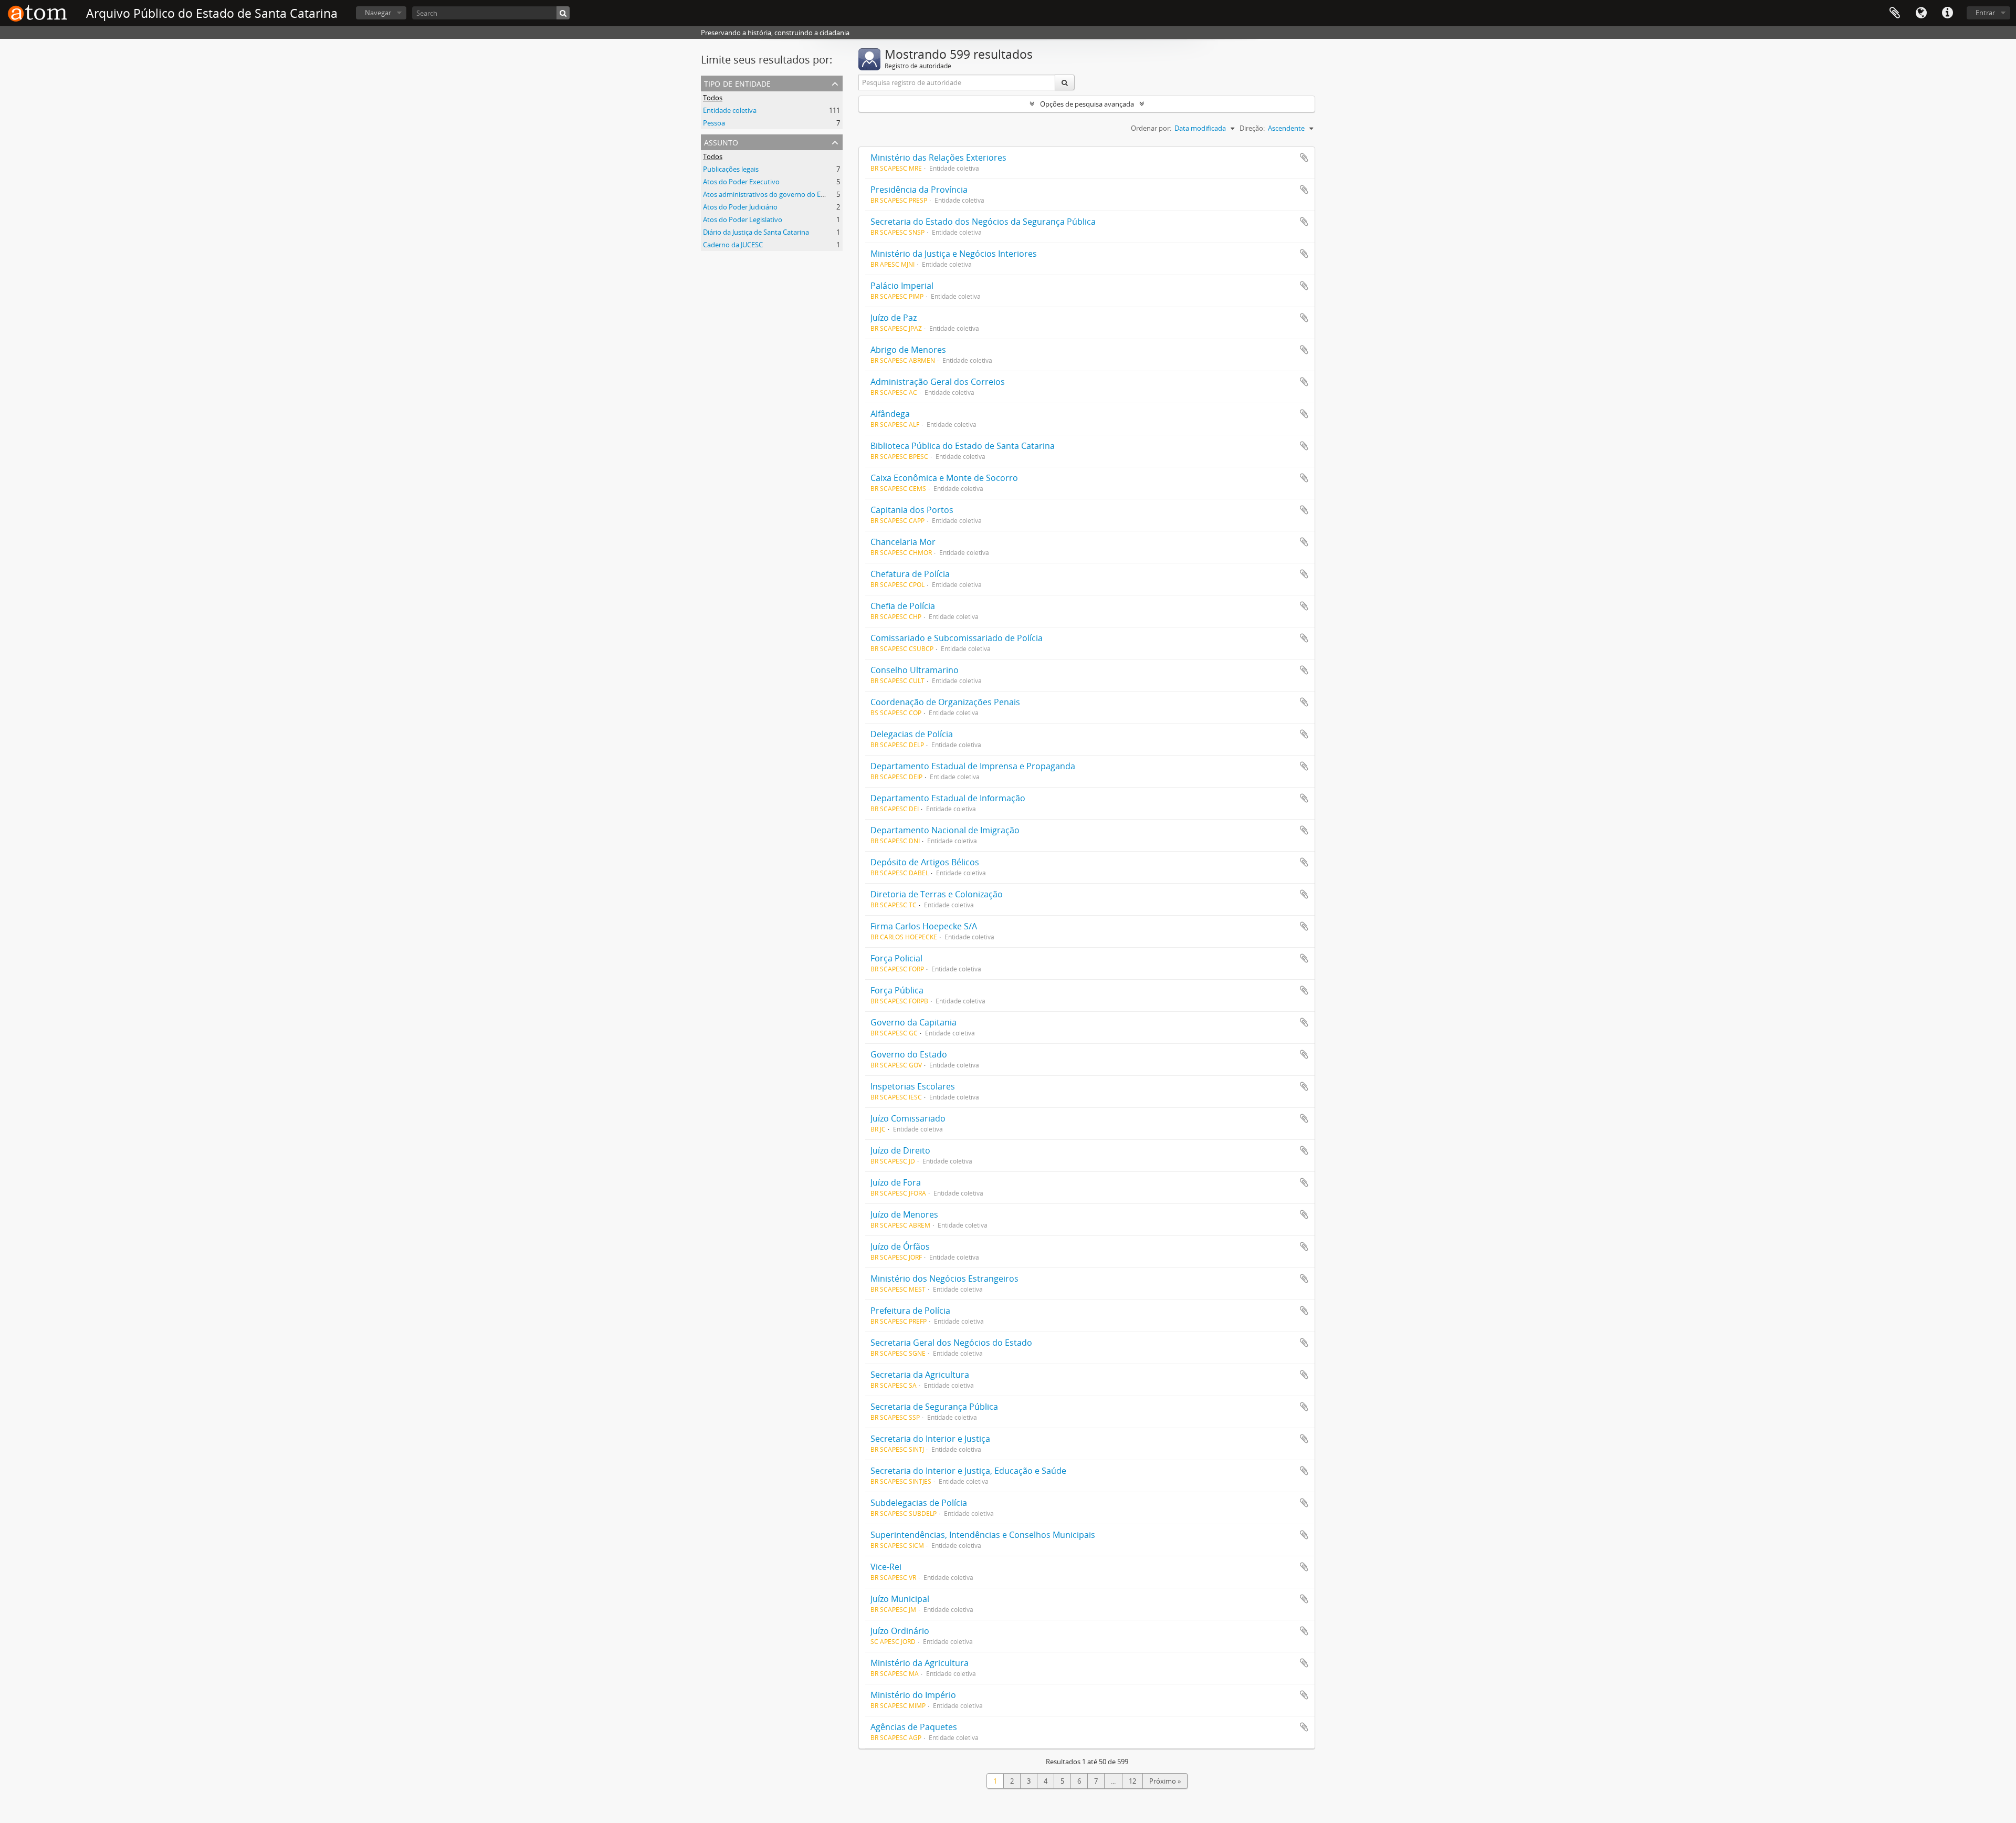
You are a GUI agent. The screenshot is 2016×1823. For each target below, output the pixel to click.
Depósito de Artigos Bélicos (925, 862)
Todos (713, 98)
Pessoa (714, 123)
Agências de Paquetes (914, 1727)
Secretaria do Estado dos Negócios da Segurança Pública (983, 222)
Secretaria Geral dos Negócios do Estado (951, 1343)
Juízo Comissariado (908, 1118)
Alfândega (890, 414)
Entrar (1985, 13)
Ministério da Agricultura (920, 1663)
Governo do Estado (909, 1054)
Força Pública (897, 990)
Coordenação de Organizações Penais (945, 702)
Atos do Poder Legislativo (743, 219)
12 (1132, 1781)
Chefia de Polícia (903, 606)
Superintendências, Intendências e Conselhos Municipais (983, 1535)
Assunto (721, 142)
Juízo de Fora (896, 1182)
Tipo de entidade (737, 83)
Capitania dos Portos (912, 510)
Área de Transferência (1895, 13)
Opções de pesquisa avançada (1087, 104)
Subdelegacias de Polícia (919, 1503)
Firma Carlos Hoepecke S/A (924, 926)
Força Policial (896, 958)
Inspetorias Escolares (913, 1086)
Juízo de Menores (904, 1214)
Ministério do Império (913, 1695)
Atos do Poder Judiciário (740, 207)
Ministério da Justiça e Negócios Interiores (954, 254)
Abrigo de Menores (908, 350)
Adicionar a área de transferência (1304, 158)
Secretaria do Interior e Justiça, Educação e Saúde (968, 1471)
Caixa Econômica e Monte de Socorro (944, 478)
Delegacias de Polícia (912, 734)
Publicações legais (731, 169)
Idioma (1921, 13)
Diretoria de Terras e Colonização (937, 894)
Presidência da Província (919, 190)
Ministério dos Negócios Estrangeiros (944, 1279)
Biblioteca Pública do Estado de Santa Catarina (963, 446)
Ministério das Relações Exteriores (938, 158)
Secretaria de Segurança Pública (934, 1407)
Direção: (1252, 128)
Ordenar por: (1151, 128)
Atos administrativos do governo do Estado (771, 194)
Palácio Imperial (902, 286)
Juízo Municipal (900, 1599)
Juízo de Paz (894, 318)
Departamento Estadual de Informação (948, 798)
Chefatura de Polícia (910, 574)
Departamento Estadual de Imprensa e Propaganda (973, 766)
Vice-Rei (886, 1567)
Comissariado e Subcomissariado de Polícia (957, 638)
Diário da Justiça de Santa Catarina (756, 232)
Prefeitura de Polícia (910, 1311)
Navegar (378, 13)
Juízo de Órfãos (900, 1246)
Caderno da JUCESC (733, 245)
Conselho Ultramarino (915, 670)
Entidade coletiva (730, 110)
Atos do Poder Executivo (741, 182)
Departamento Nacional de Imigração (945, 830)
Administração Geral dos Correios (938, 382)
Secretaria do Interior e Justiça (930, 1439)
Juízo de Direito (900, 1150)
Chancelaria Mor (903, 542)
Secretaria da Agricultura (920, 1375)
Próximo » (1165, 1781)
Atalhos (1947, 13)
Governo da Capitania (913, 1022)
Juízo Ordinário (900, 1631)
